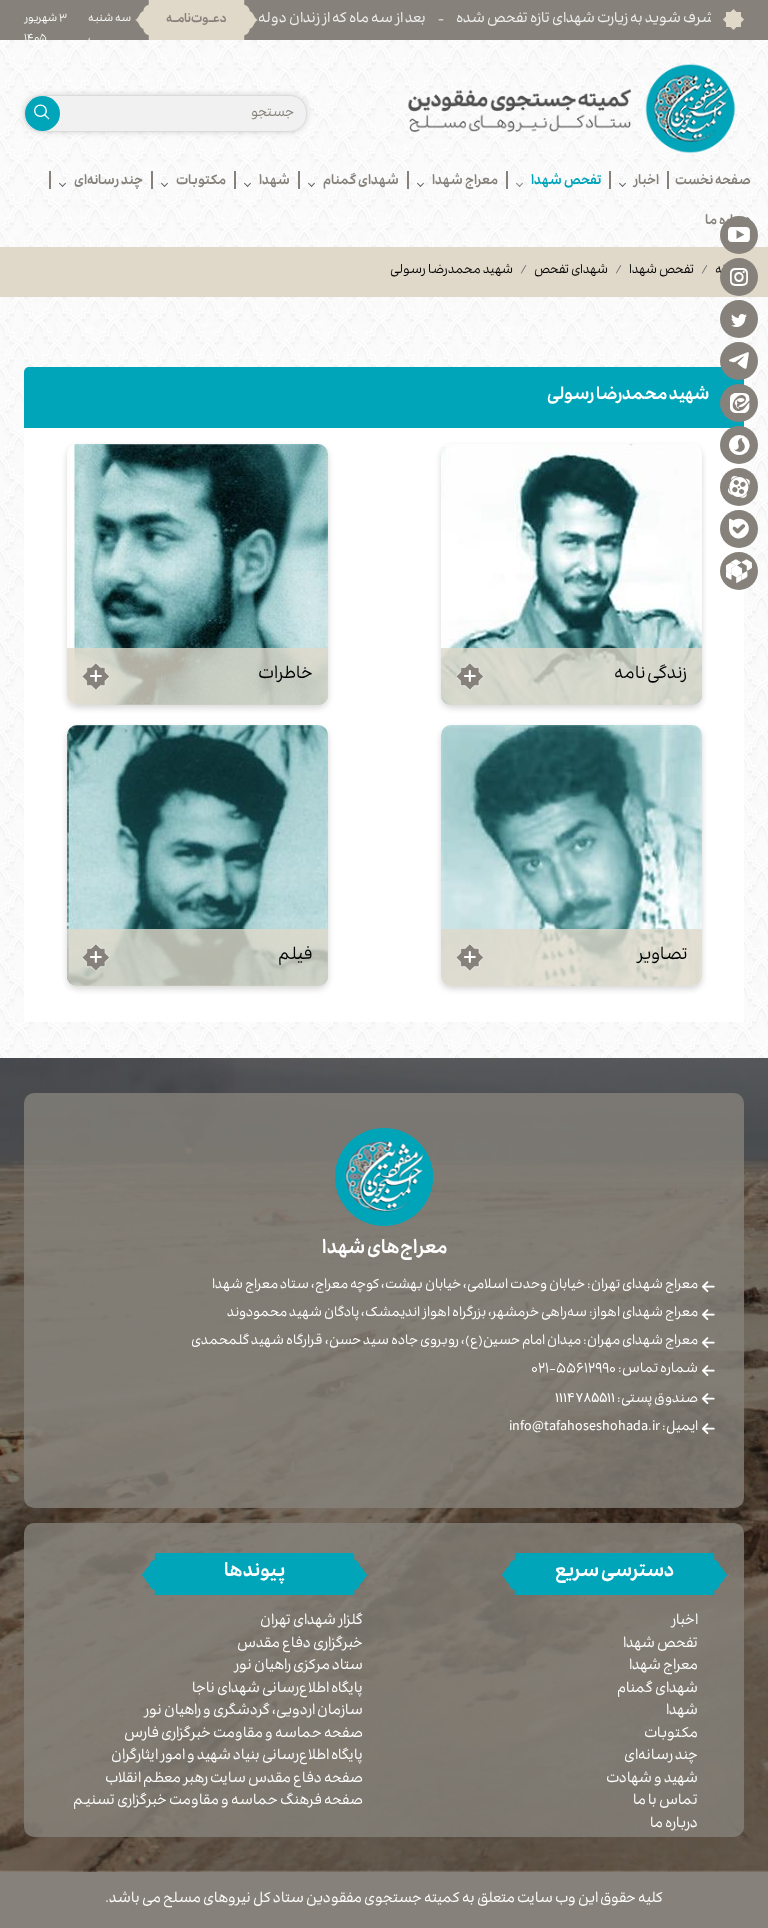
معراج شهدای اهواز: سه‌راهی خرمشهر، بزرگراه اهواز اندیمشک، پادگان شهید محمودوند (462, 1314)
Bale (739, 528)
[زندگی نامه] (571, 574)
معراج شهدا (663, 1667)
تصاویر (662, 957)
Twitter (739, 318)
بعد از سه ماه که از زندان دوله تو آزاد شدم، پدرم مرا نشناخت (320, 20)
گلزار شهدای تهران (311, 1622)
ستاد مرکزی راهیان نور (299, 1667)
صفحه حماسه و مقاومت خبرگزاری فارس (243, 1735)
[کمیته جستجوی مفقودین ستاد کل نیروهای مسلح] (571, 108)
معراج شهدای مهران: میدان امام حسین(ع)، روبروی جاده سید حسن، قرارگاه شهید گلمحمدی (444, 1342)
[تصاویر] (571, 855)
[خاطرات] (197, 574)
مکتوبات (671, 1735)
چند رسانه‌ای (661, 1757)
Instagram (739, 276)
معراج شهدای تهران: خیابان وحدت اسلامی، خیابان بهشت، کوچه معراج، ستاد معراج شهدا (455, 1286)
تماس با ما (665, 1802)
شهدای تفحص (571, 271)
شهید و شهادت (652, 1780)
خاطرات (285, 676)
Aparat (739, 486)
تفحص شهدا (661, 271)
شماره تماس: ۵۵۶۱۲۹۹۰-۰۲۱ (614, 1370)
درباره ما (674, 1825)
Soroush (739, 444)
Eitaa (739, 402)
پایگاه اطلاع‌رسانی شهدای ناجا (277, 1690)
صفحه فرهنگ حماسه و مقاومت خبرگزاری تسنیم (218, 1802)
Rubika (739, 570)
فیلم (295, 957)
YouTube (739, 234)
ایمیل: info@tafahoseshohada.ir (603, 1428)
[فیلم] (197, 855)
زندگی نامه (650, 676)
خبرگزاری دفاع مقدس (300, 1645)
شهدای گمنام (657, 1690)
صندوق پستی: (626, 1400)
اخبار (685, 1622)
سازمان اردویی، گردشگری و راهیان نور (254, 1712)
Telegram (739, 360)
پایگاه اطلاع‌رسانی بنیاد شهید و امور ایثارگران (237, 1757)
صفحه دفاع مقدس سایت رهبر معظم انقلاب (234, 1780)
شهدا (682, 1712)
